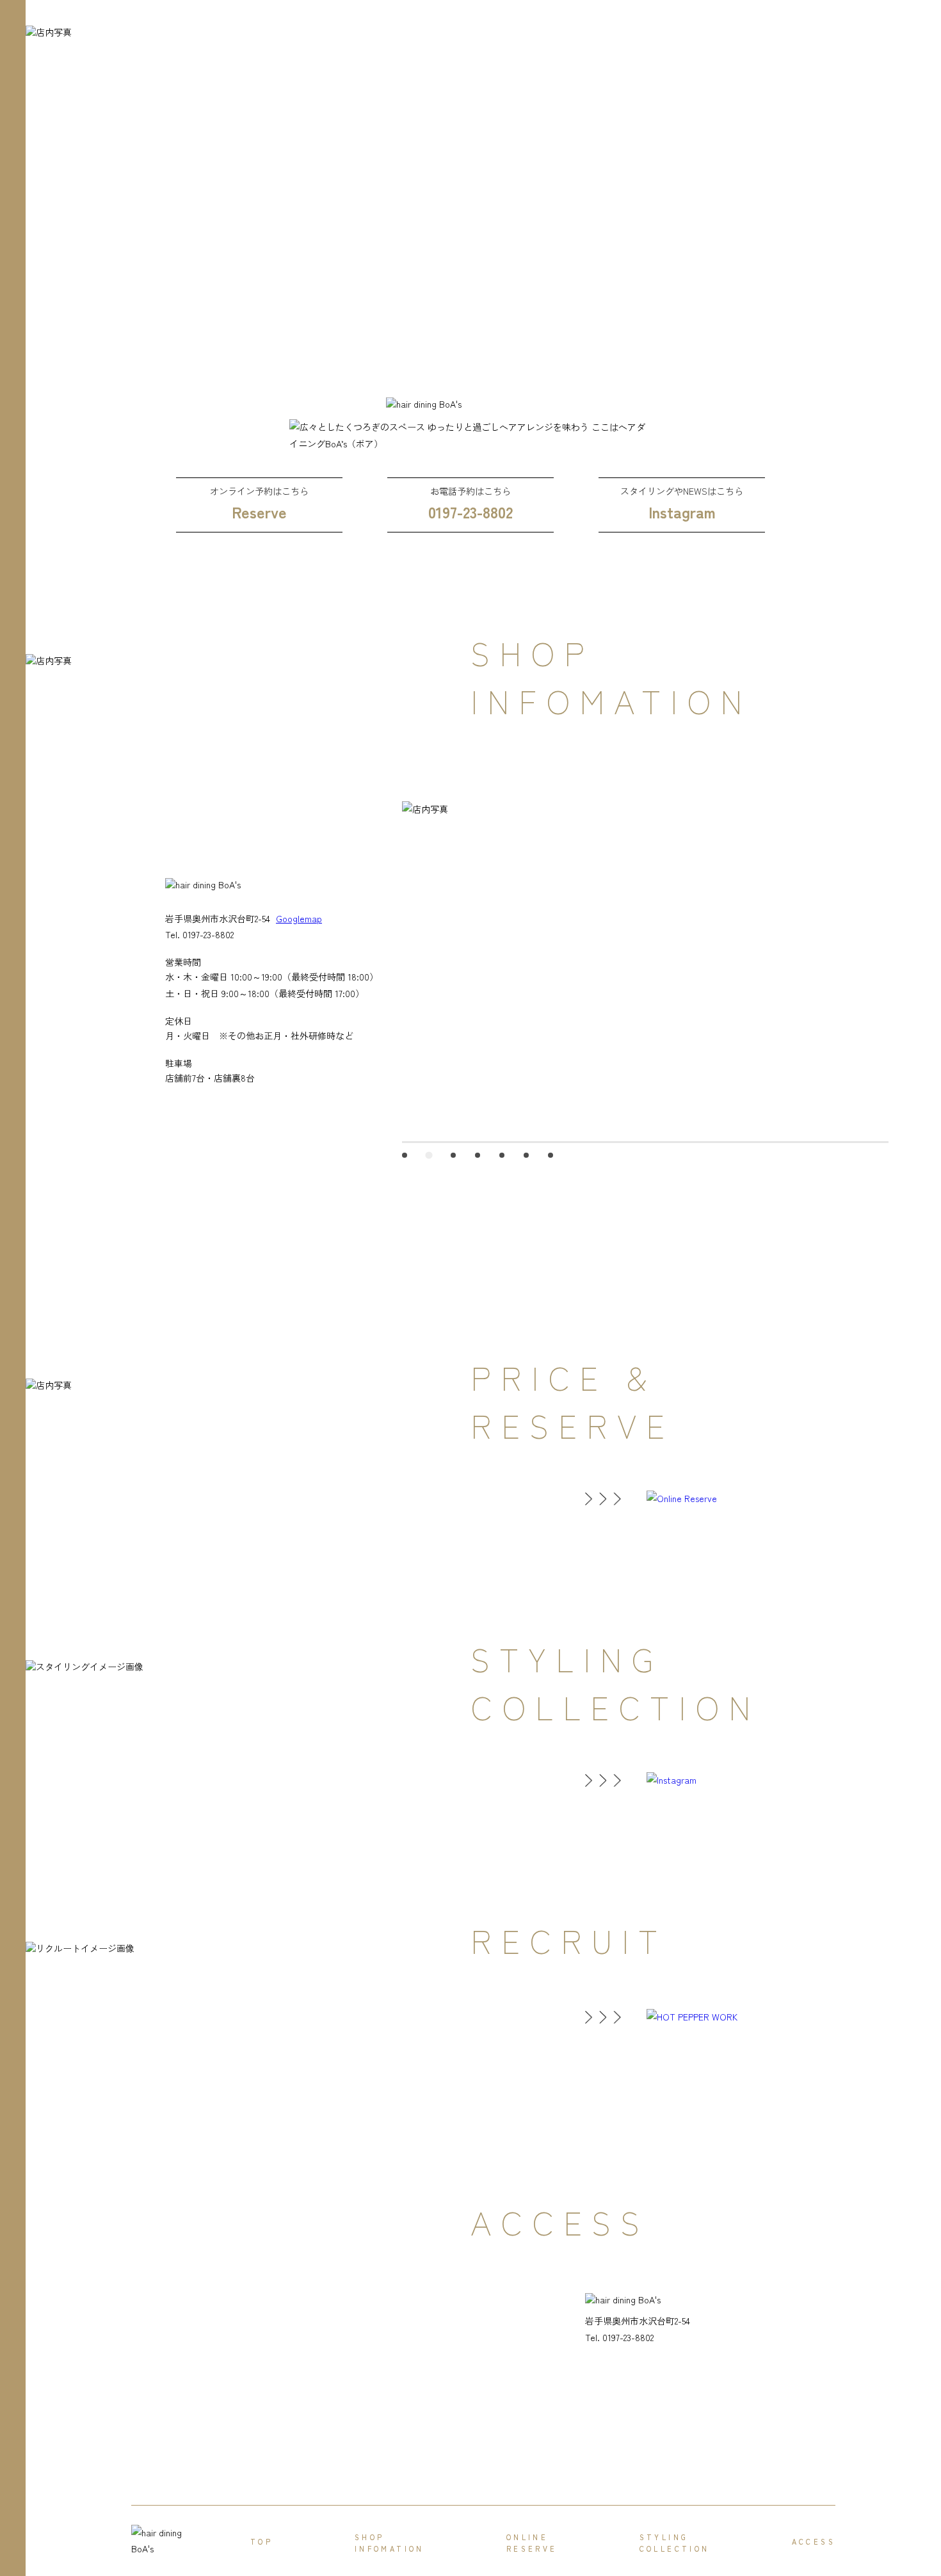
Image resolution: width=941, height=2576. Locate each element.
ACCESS (814, 2541)
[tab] (405, 1155)
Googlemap (299, 918)
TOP (261, 2541)
